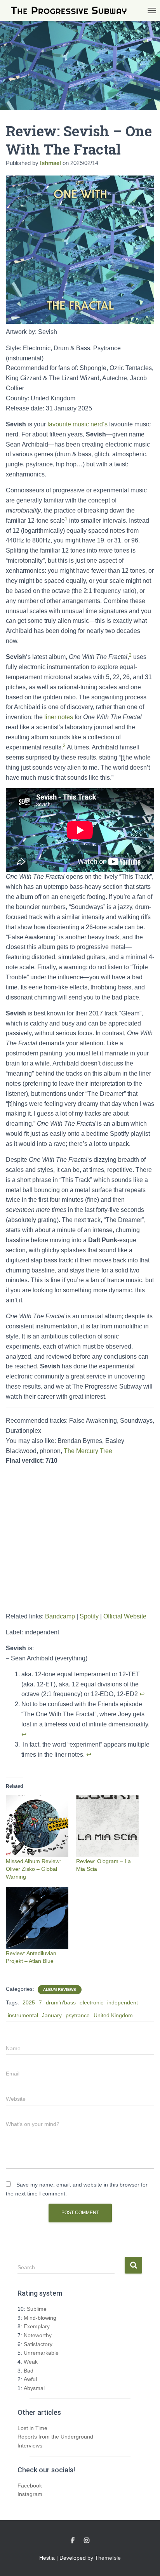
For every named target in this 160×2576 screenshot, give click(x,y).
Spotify (89, 1616)
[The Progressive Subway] (72, 11)
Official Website (125, 1616)
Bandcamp (60, 1616)
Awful (30, 2379)
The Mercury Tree (88, 1451)
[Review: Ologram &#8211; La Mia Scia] (107, 1826)
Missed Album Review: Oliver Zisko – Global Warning (33, 1869)
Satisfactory (38, 2344)
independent (123, 2002)
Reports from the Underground (55, 2437)
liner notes (59, 717)
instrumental (23, 2015)
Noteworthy (38, 2335)
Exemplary (37, 2326)
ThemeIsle (108, 2558)
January (52, 2015)
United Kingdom (113, 2015)
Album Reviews (60, 1989)
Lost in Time (32, 2428)
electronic (91, 2002)
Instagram (30, 2494)
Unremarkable (41, 2353)
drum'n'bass (61, 2002)
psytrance (78, 2015)
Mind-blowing (40, 2318)
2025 (29, 2002)
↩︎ (142, 1694)
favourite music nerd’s (77, 424)
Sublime (37, 2309)
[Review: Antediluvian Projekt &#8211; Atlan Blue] (37, 1918)
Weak (31, 2362)
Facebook (30, 2486)
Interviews (30, 2446)
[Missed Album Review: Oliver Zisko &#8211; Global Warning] (37, 1826)
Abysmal (34, 2388)
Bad (29, 2371)
